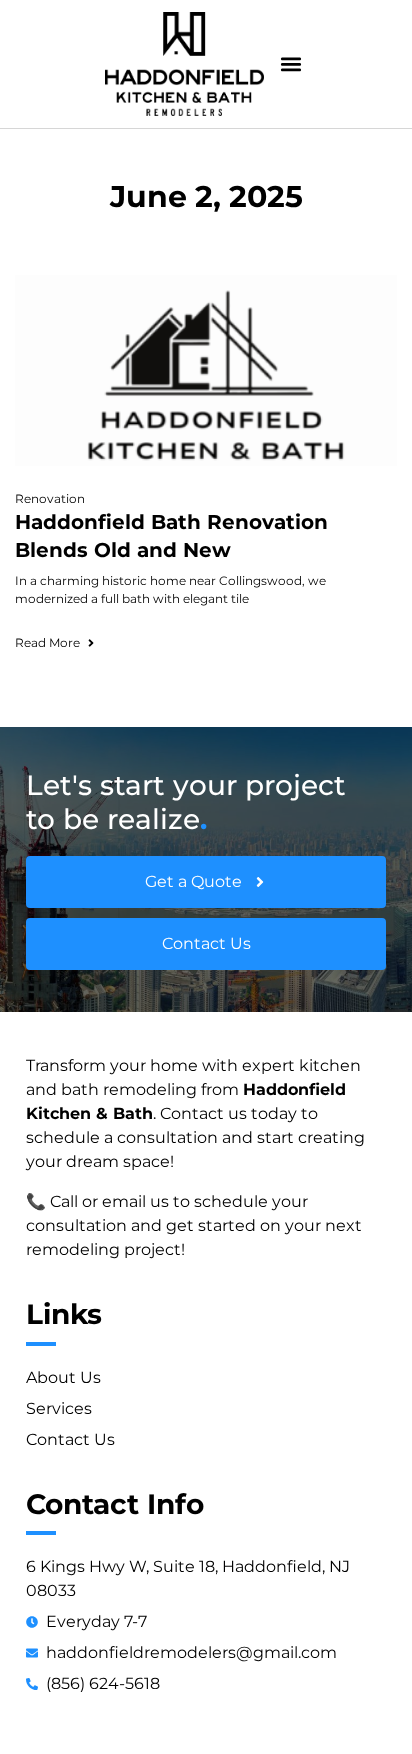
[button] (290, 64)
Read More (47, 642)
